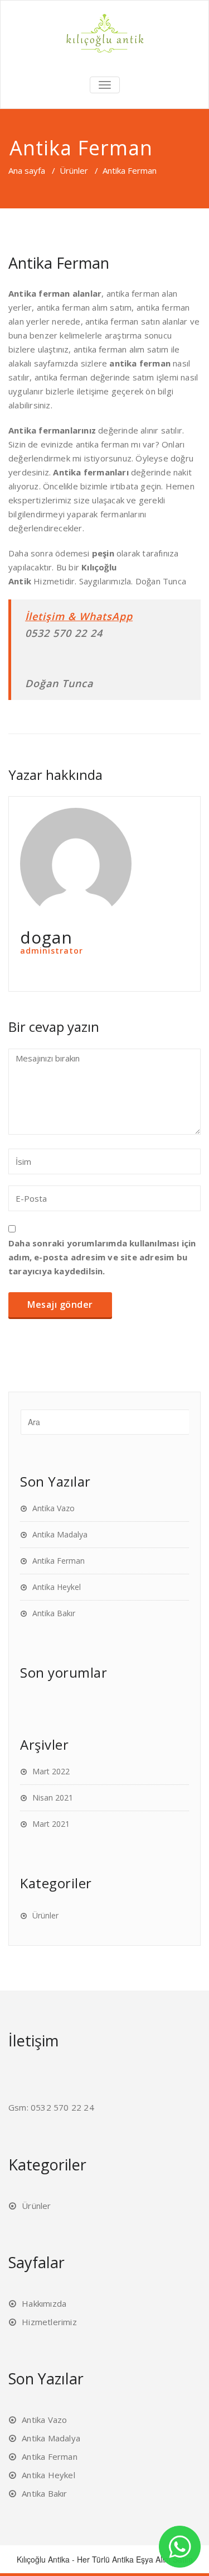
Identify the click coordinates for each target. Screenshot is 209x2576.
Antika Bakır (54, 1613)
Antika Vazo (54, 1508)
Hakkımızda (44, 2303)
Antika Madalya (60, 1534)
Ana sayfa (27, 170)
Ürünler (74, 170)
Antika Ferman (59, 1561)
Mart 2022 (51, 1771)
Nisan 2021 (53, 1798)
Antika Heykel (57, 1587)
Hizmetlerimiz (49, 2322)
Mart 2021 (51, 1824)
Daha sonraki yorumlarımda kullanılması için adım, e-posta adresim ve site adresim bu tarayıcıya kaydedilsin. (102, 1257)
